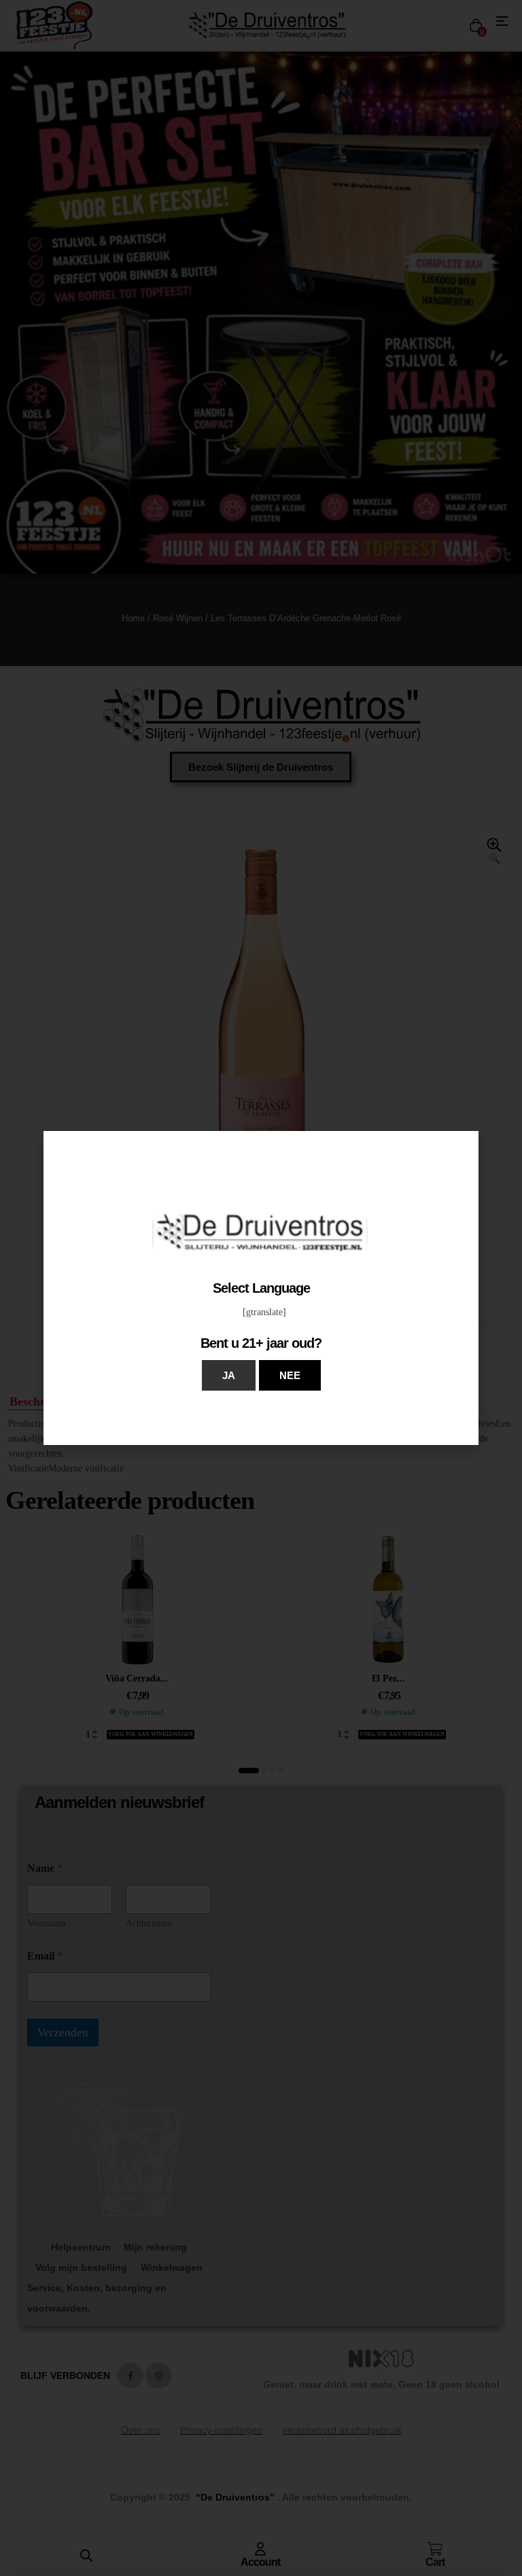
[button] (229, 1375)
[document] (261, 1288)
